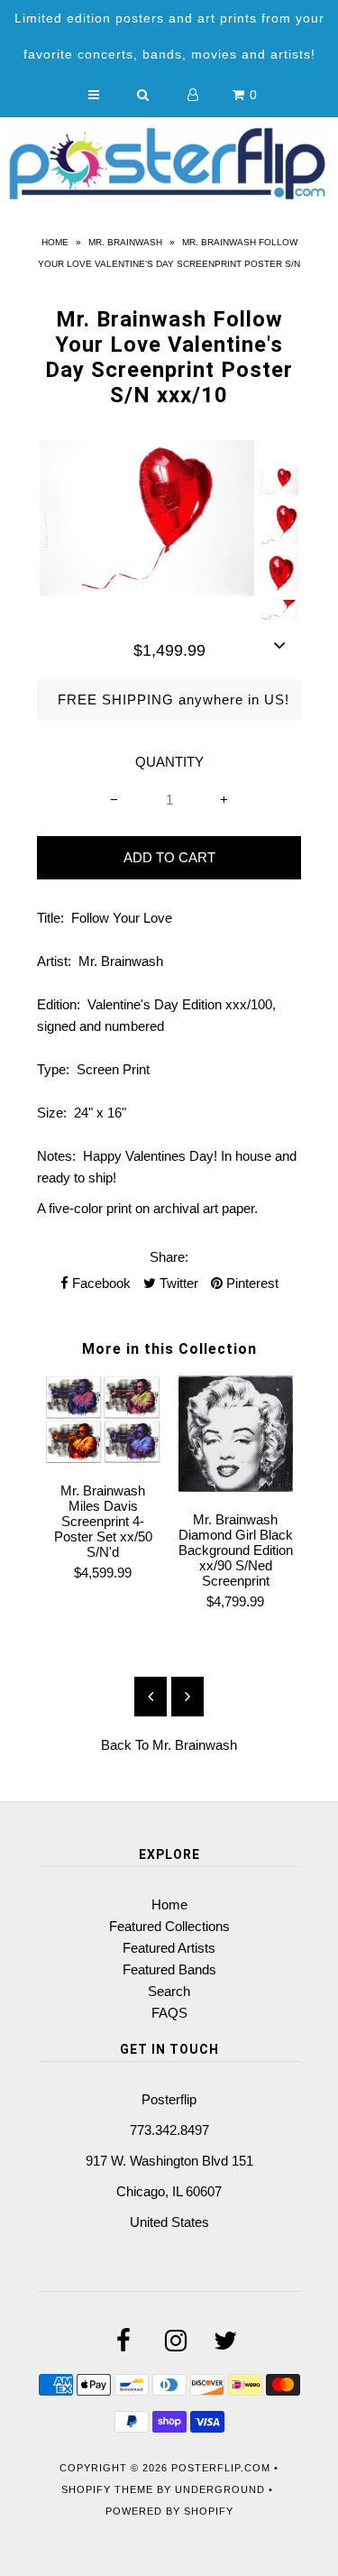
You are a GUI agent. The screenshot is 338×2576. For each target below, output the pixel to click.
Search (169, 1991)
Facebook (100, 1283)
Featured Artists (169, 1948)
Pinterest (251, 1283)
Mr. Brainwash (125, 242)
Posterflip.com (221, 2468)
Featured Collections (169, 1926)
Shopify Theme (107, 2489)
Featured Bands (169, 1969)
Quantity (169, 762)
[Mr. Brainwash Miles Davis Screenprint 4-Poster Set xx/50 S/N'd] (103, 1458)
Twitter (177, 1283)
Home (55, 242)
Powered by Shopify (169, 2511)
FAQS (169, 2013)
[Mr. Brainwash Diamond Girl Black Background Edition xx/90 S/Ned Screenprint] (236, 1487)
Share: (169, 1257)
